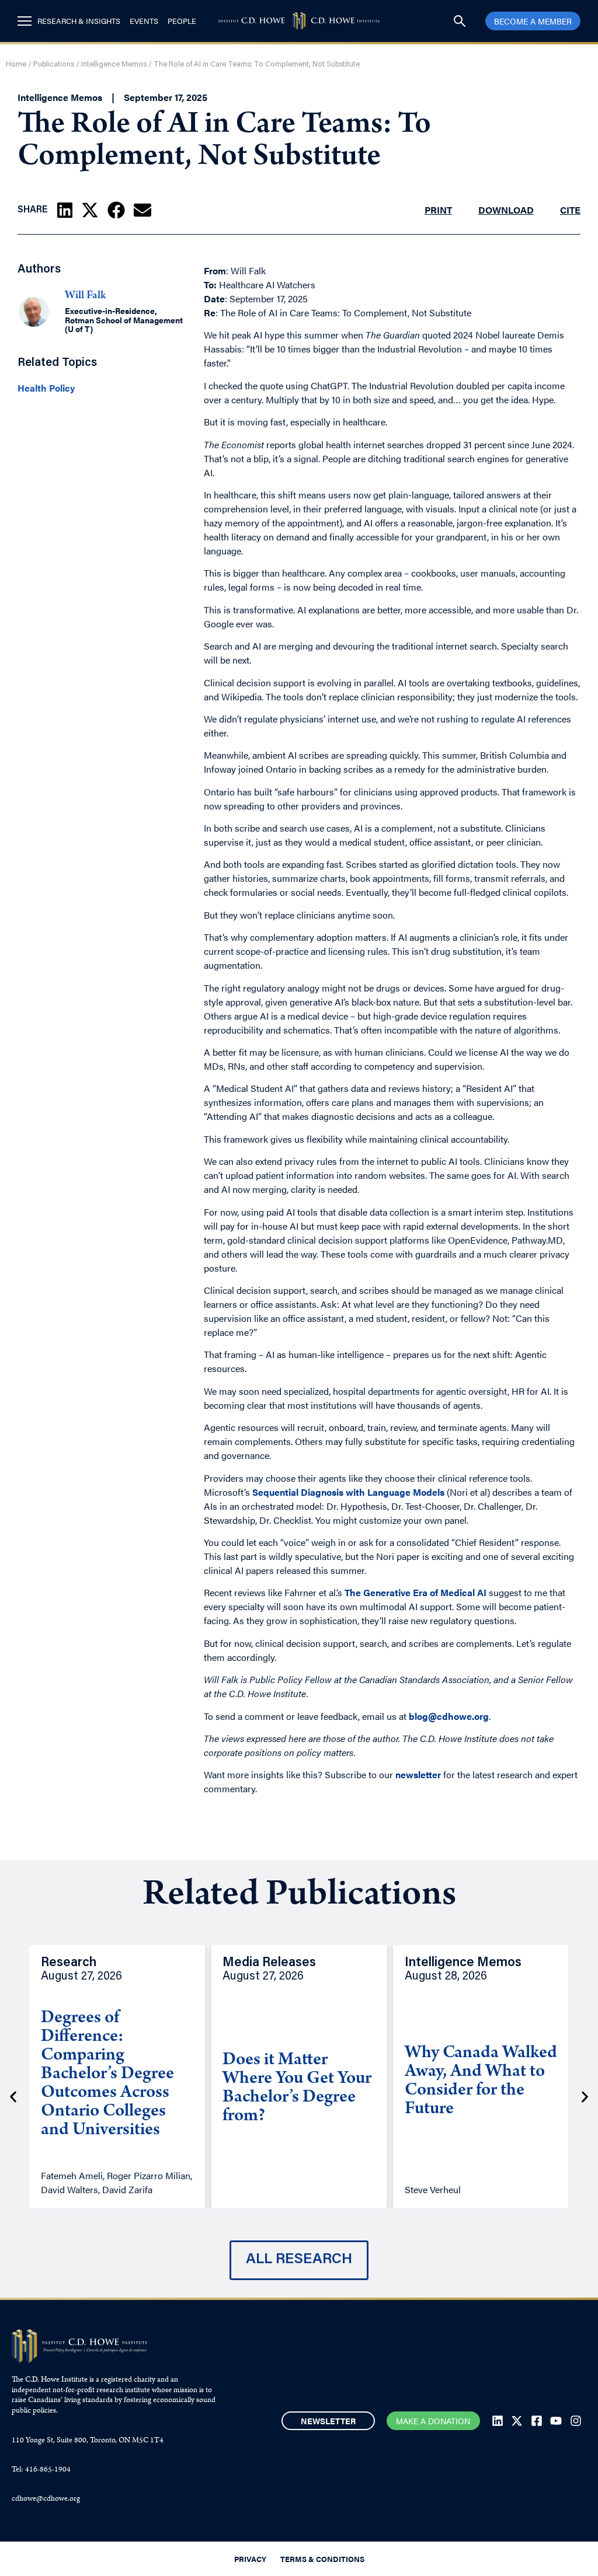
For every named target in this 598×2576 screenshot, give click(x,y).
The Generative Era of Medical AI (416, 1592)
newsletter (418, 1774)
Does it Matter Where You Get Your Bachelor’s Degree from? (297, 2089)
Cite (570, 210)
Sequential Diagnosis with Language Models (348, 1492)
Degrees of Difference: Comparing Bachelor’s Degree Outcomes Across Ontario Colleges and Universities (107, 2075)
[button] (65, 210)
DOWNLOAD (506, 210)
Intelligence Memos (114, 64)
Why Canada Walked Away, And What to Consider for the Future (481, 2082)
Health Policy (46, 388)
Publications (54, 64)
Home (16, 64)
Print (438, 210)
